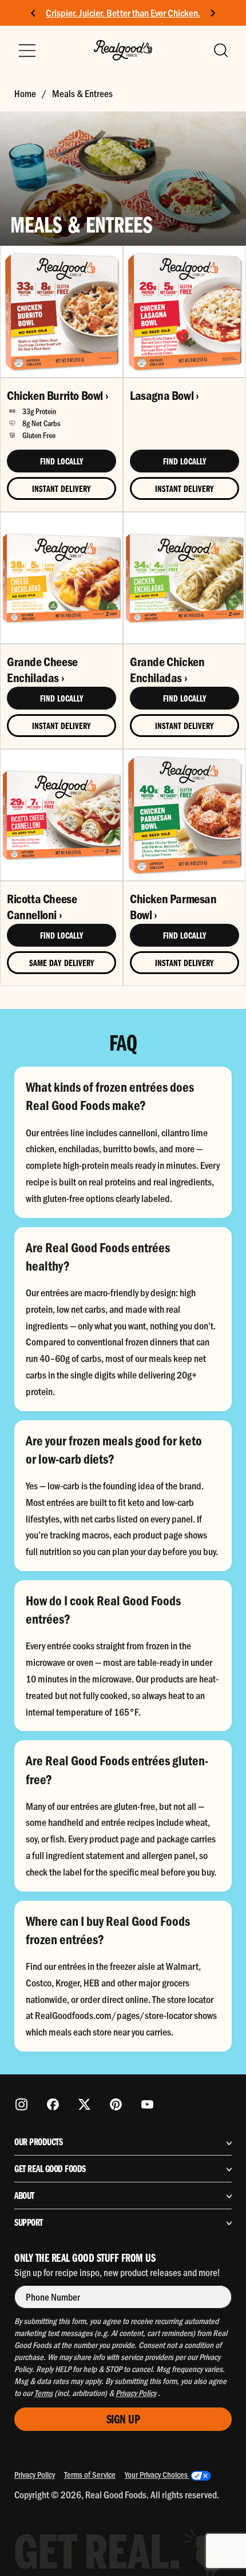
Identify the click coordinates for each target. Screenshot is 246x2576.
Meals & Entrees (82, 93)
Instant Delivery (61, 488)
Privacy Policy (35, 2474)
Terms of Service (90, 2474)
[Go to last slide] (33, 13)
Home (25, 93)
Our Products (38, 2142)
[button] (220, 50)
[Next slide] (213, 13)
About (24, 2196)
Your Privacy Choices (157, 2474)
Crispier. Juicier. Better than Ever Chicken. (123, 13)
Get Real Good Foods (50, 2169)
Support (29, 2222)
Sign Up (123, 2419)
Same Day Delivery (62, 963)
